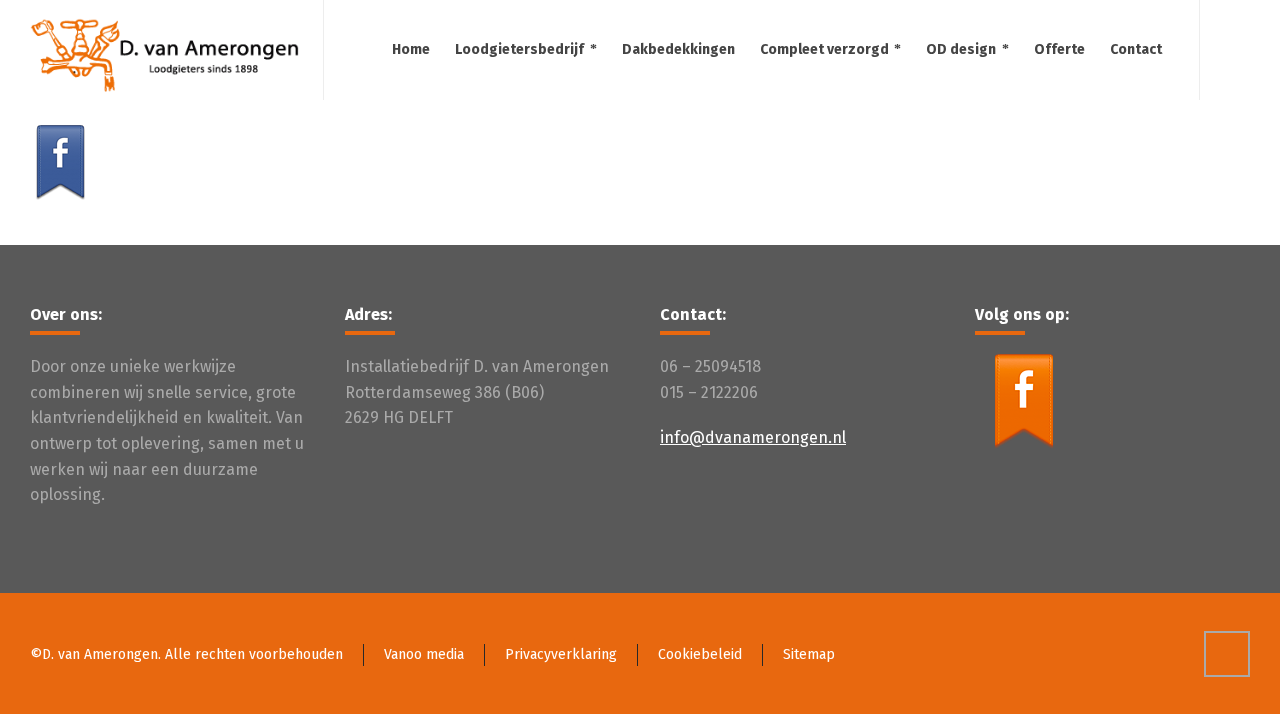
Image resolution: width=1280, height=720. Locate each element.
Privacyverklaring (561, 654)
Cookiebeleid (700, 654)
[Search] (1237, 50)
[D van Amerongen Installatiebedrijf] (164, 50)
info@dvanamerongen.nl (753, 437)
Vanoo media (424, 654)
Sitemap (809, 654)
